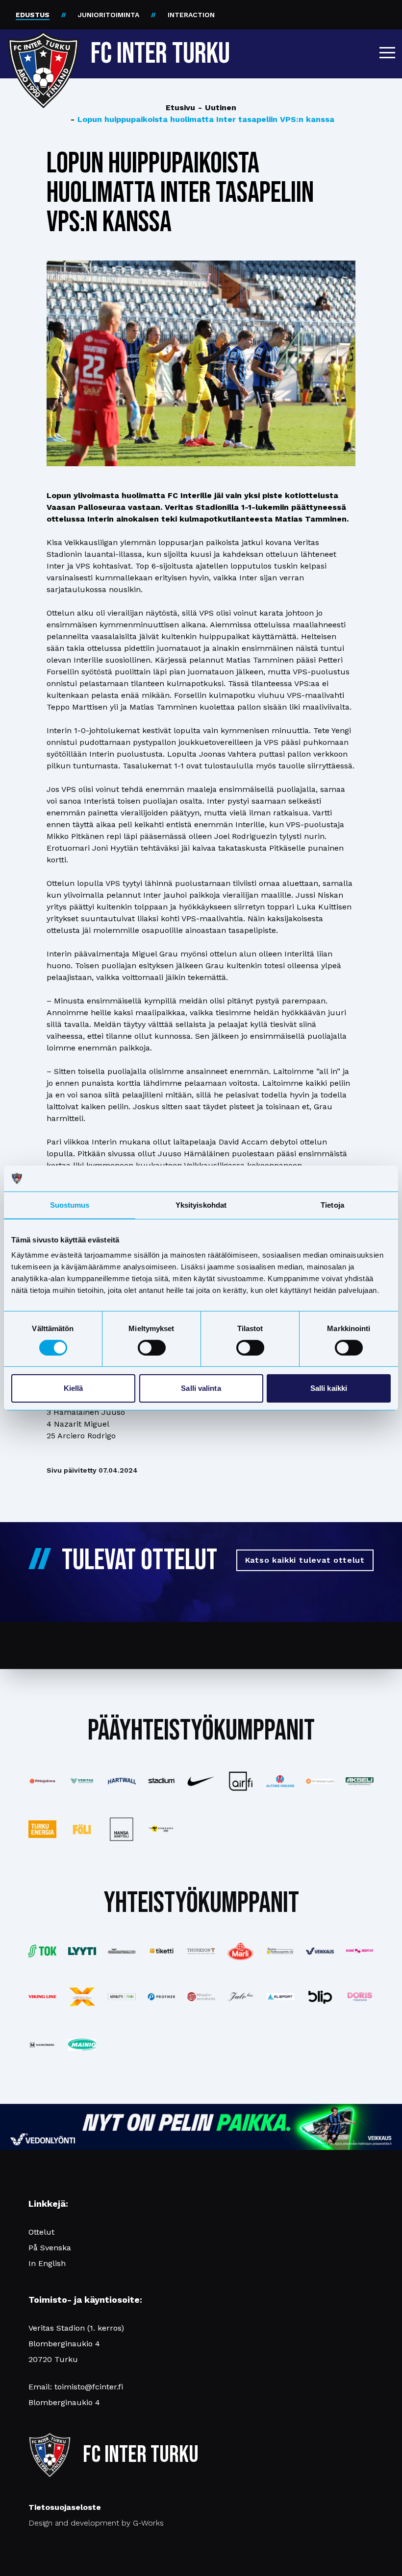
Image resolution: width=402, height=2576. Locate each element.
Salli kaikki (329, 1388)
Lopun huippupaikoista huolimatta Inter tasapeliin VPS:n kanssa (202, 119)
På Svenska (50, 2248)
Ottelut (41, 2232)
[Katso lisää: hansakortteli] (122, 1829)
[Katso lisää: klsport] (280, 1997)
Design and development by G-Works (96, 2523)
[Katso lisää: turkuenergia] (42, 1829)
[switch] (152, 1348)
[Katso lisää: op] (320, 1781)
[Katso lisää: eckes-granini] (240, 1951)
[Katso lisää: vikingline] (42, 1997)
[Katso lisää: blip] (320, 1997)
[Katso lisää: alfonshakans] (280, 1781)
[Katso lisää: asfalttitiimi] (122, 1997)
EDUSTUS (33, 15)
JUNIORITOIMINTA (109, 15)
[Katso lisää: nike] (201, 1781)
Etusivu (180, 107)
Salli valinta (201, 1388)
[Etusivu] (43, 50)
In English (47, 2263)
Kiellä (74, 1388)
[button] (387, 52)
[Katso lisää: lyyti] (82, 1951)
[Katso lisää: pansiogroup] (280, 1951)
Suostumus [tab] (70, 1205)
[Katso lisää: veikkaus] (320, 1951)
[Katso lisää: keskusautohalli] (122, 1951)
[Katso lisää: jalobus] (240, 1996)
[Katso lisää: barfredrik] (360, 1997)
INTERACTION (191, 15)
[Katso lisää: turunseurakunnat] (201, 1997)
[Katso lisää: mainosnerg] (42, 2045)
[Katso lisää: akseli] (360, 1781)
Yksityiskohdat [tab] (201, 1205)
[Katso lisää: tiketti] (162, 1951)
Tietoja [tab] (332, 1205)
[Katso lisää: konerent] (360, 1951)
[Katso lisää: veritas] (82, 1781)
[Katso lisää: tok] (42, 1951)
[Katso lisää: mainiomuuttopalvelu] (82, 2045)
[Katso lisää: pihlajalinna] (42, 1781)
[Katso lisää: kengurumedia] (162, 1829)
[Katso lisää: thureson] (201, 1951)
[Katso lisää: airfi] (240, 1781)
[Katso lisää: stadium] (162, 1781)
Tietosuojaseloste (65, 2507)
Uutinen (217, 107)
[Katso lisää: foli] (82, 1829)
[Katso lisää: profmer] (162, 1996)
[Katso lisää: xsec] (82, 1996)
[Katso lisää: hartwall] (122, 1781)
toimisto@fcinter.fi (89, 2387)
